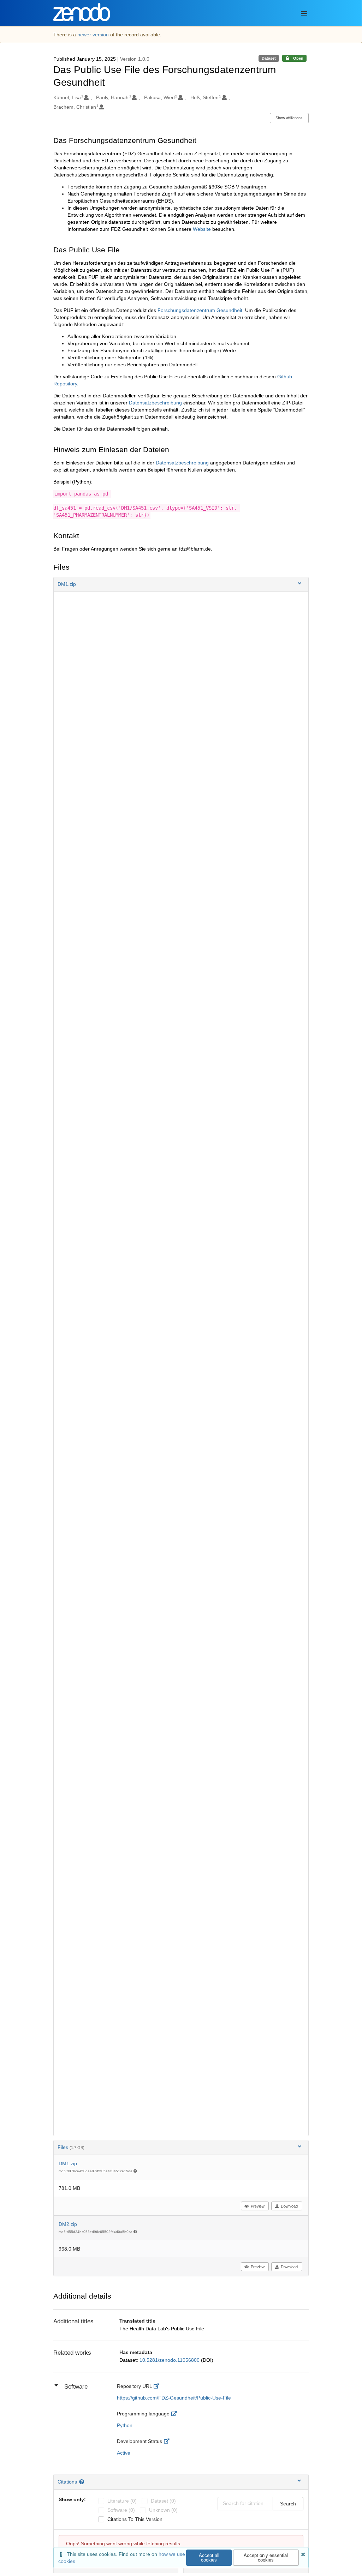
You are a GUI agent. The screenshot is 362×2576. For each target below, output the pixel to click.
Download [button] (289, 2206)
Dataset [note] (269, 58)
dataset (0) (163, 2501)
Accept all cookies (209, 2558)
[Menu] (304, 13)
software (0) (121, 2510)
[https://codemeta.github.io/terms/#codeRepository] (158, 2386)
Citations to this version (135, 2519)
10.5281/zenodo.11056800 (170, 2360)
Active (124, 2453)
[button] (181, 584)
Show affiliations (289, 118)
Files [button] (71, 2147)
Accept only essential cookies (266, 2558)
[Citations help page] (82, 2482)
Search (288, 2504)
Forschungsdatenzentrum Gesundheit (200, 310)
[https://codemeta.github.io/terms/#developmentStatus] (168, 2441)
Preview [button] (258, 2206)
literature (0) (122, 2501)
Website (202, 229)
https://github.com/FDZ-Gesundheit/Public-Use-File (174, 2398)
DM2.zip (68, 2224)
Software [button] (76, 2387)
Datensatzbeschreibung (155, 403)
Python (125, 2425)
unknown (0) (163, 2510)
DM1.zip (68, 2163)
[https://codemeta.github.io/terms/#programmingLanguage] (176, 2414)
